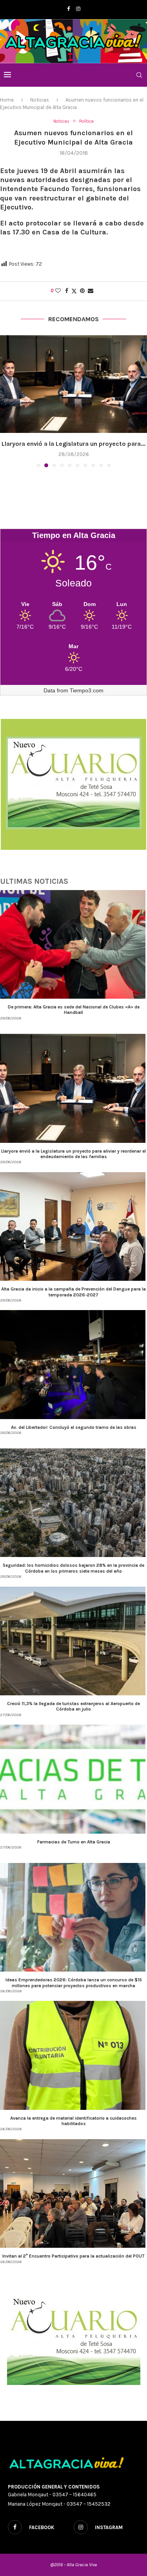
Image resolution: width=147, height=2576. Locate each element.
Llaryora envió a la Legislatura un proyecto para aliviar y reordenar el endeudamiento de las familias (73, 1154)
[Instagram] (78, 9)
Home (7, 100)
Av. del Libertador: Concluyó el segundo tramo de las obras (74, 1427)
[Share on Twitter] (74, 291)
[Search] (139, 75)
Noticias (40, 100)
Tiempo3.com (87, 690)
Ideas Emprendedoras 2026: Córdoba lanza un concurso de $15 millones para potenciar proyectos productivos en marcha (74, 1983)
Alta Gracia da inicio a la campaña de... (74, 444)
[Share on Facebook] (67, 291)
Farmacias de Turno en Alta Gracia (74, 1842)
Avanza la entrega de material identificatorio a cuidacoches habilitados (73, 2121)
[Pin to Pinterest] (82, 291)
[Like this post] (58, 291)
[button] (7, 401)
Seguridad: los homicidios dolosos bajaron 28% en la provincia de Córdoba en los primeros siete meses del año (73, 1568)
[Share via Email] (91, 291)
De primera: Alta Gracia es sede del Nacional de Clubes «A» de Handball (74, 1010)
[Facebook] (68, 9)
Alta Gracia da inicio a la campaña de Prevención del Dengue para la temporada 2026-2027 (73, 1292)
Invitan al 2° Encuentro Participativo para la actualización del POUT (73, 2256)
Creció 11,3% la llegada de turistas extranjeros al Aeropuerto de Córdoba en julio (73, 1706)
